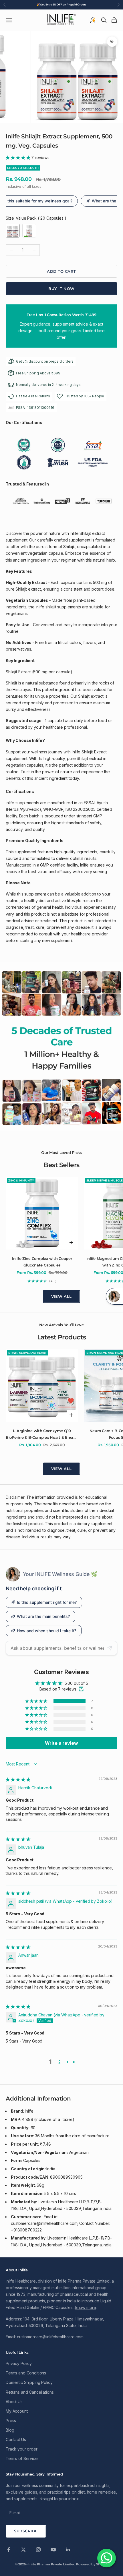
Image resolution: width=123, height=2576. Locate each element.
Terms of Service (22, 2466)
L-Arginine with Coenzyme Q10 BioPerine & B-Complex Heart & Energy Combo (42, 1434)
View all (61, 1296)
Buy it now (61, 289)
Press (11, 2428)
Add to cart (61, 271)
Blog (10, 2437)
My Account (17, 2418)
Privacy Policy (19, 2371)
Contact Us (16, 2447)
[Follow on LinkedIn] (68, 2557)
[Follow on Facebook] (9, 2557)
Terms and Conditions (26, 2380)
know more (86, 2315)
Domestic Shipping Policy (29, 2390)
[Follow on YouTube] (53, 2557)
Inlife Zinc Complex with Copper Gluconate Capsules (42, 1262)
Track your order (22, 2456)
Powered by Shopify (92, 2571)
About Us (14, 2409)
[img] (18, 1787)
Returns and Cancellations (30, 2399)
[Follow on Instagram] (38, 2557)
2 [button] (59, 2069)
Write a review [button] (61, 1750)
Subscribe (26, 2538)
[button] (18, 157)
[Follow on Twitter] (23, 2557)
